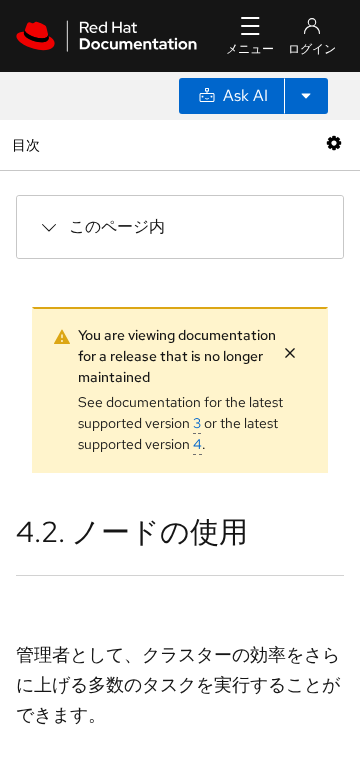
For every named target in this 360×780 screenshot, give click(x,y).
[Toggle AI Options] (306, 96)
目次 (28, 144)
